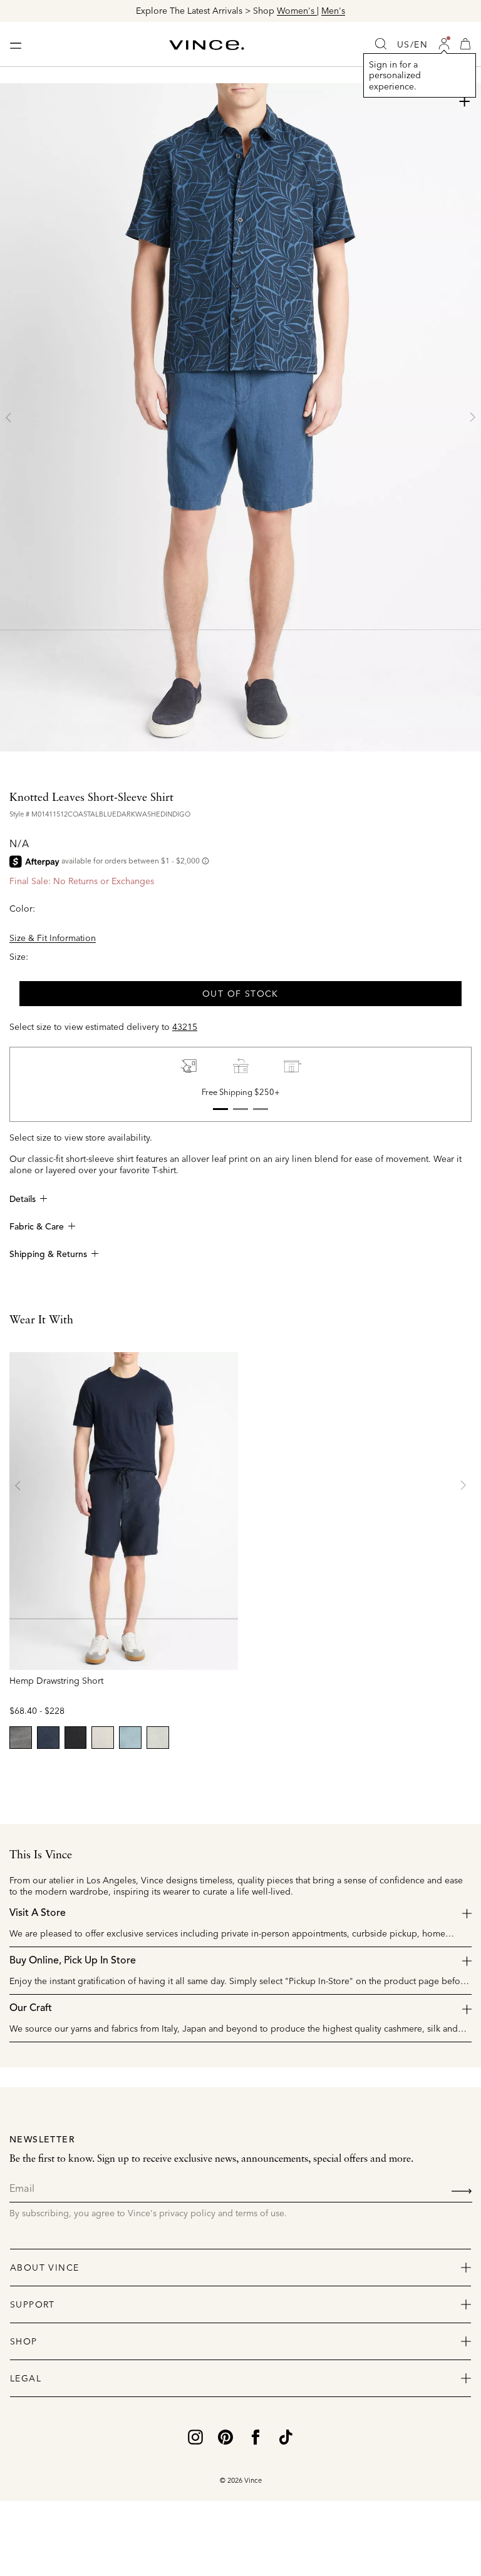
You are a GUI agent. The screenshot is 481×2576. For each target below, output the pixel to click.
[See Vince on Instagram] (195, 2436)
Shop (24, 2341)
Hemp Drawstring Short (56, 1681)
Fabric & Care (37, 1227)
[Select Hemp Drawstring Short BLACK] (76, 1738)
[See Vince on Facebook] (256, 2436)
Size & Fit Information (53, 938)
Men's (333, 11)
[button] (444, 44)
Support (33, 2304)
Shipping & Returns (48, 1255)
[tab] (220, 1109)
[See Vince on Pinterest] (225, 2436)
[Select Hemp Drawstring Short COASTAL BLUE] (48, 1738)
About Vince (44, 2268)
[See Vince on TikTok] (286, 2436)
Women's (297, 11)
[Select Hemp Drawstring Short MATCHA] (158, 1738)
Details (23, 1199)
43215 (185, 1027)
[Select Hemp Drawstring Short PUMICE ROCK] (103, 1738)
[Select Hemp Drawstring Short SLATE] (21, 1738)
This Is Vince (41, 1855)
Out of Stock (240, 994)
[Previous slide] (9, 417)
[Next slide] (472, 417)
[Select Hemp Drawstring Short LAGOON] (130, 1738)
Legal (26, 2378)
